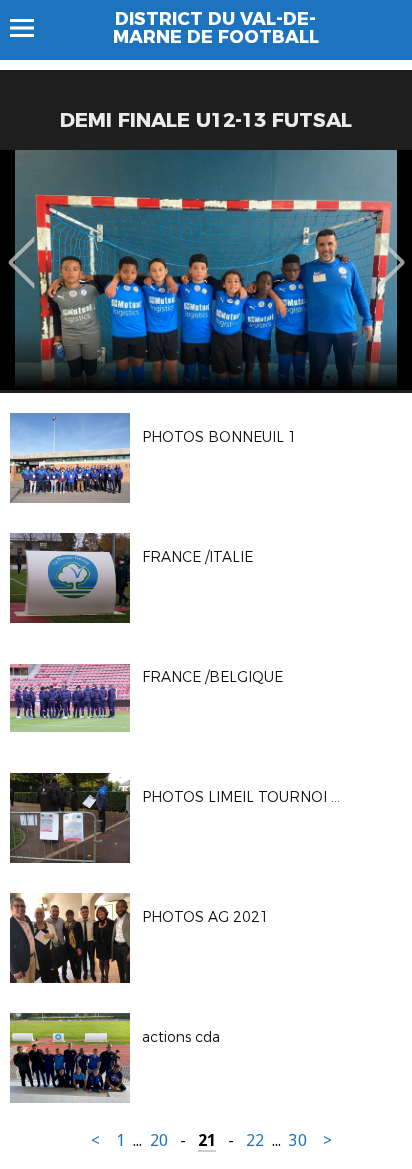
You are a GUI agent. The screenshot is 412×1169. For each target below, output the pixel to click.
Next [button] (391, 248)
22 (255, 1140)
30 (298, 1140)
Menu (31, 28)
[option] (206, 270)
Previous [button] (21, 248)
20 (159, 1140)
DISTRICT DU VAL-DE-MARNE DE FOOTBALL (216, 28)
